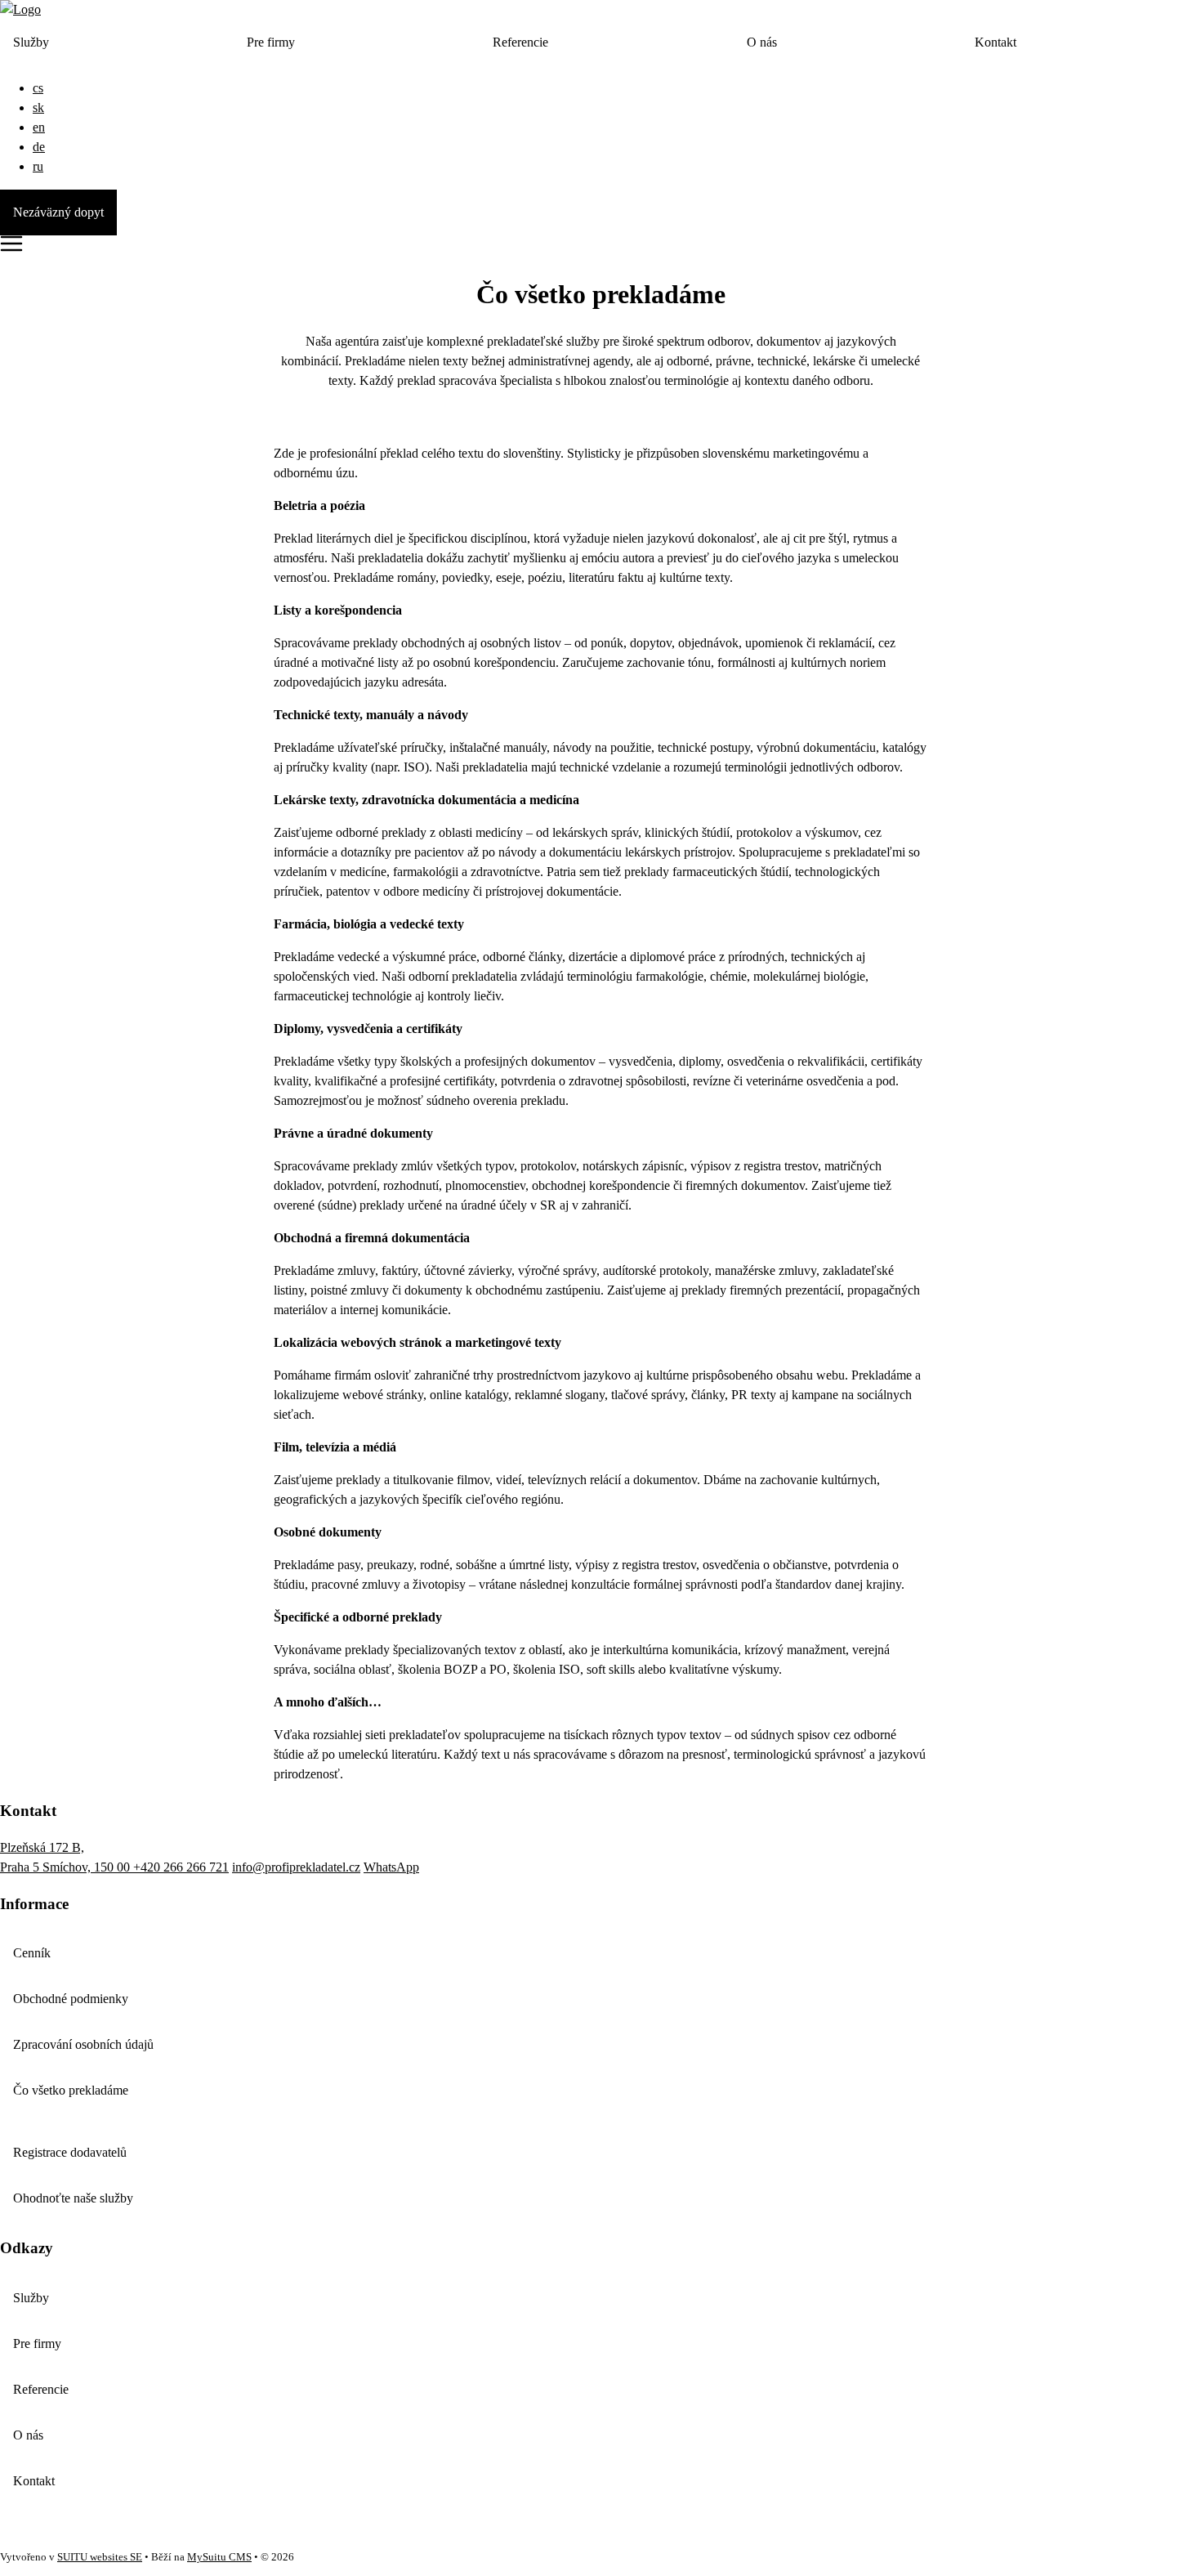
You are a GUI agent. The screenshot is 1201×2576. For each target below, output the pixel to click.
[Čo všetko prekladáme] (20, 9)
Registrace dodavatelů (70, 2152)
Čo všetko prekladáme (71, 2090)
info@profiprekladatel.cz (296, 1867)
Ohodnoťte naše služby (73, 2198)
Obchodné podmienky (71, 1999)
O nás (762, 42)
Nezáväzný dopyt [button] (58, 212)
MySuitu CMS (219, 2557)
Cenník (32, 1953)
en (39, 127)
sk (38, 107)
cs (38, 88)
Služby (31, 42)
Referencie (520, 42)
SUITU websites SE (100, 2557)
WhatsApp (391, 1867)
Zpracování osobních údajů (83, 2044)
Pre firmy (271, 42)
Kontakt (996, 42)
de (39, 147)
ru (38, 166)
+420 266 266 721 (181, 1867)
